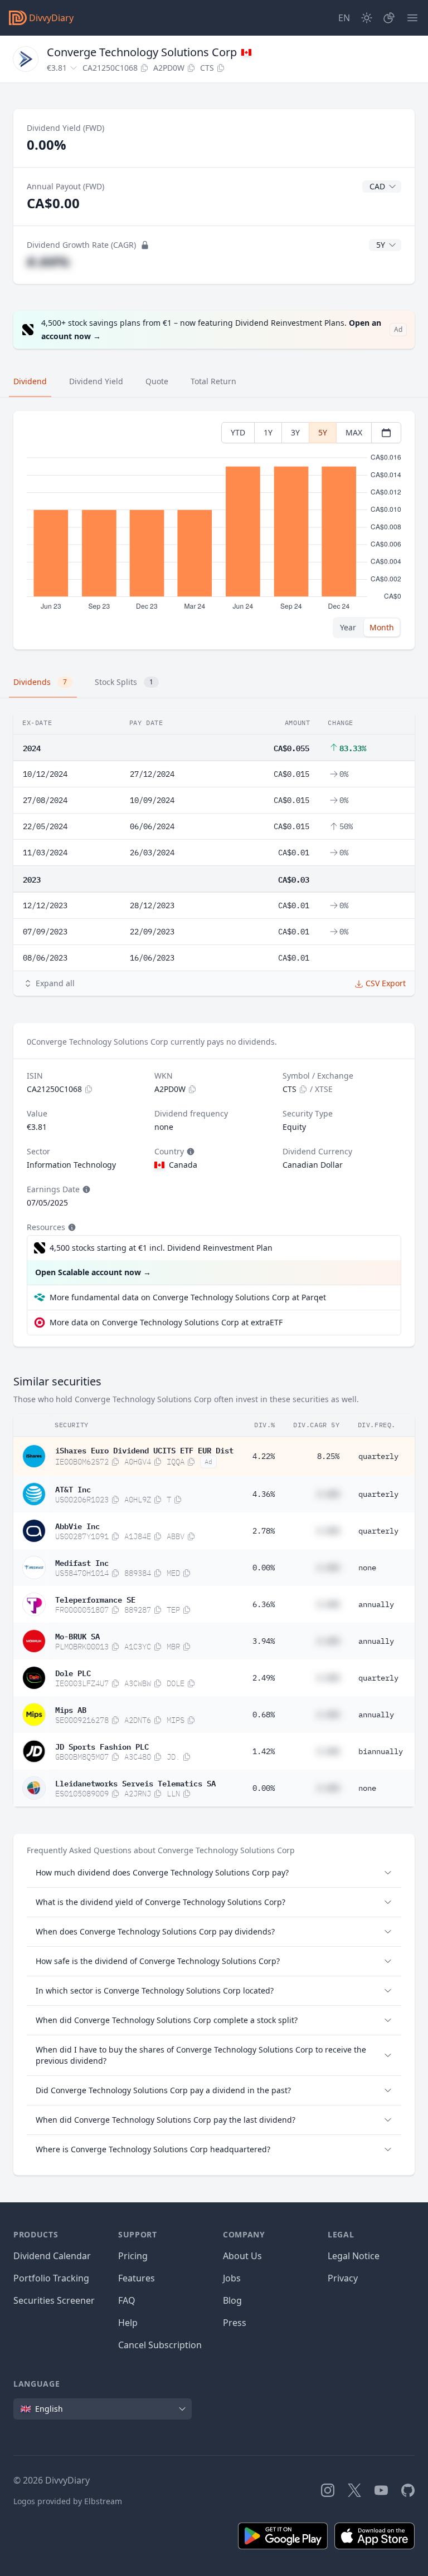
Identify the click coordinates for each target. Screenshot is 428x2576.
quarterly (378, 1456)
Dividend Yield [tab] (96, 381)
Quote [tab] (157, 381)
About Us (242, 2256)
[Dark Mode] (367, 18)
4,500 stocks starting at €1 (161, 1248)
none (367, 1568)
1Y (268, 432)
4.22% (264, 1456)
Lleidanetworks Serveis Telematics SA (135, 1782)
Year (348, 627)
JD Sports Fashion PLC (102, 1746)
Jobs (232, 2278)
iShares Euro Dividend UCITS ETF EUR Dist (144, 1449)
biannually (381, 1751)
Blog (232, 2300)
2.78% (264, 1531)
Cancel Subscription (160, 2345)
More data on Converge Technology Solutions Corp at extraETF (166, 1322)
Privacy (343, 2278)
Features (137, 2278)
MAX (354, 432)
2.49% (264, 1678)
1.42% (264, 1751)
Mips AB (71, 1709)
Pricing (133, 2256)
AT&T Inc (73, 1488)
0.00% (264, 1568)
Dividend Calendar (52, 2256)
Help (128, 2323)
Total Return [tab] (213, 381)
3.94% (264, 1641)
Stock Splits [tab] (124, 682)
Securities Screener (54, 2300)
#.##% (48, 261)
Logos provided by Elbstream (68, 2501)
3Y (295, 432)
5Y (323, 432)
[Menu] (412, 18)
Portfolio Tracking (51, 2278)
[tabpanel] (214, 530)
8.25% (328, 1456)
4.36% (264, 1494)
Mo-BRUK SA (77, 1635)
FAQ (127, 2300)
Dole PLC (73, 1672)
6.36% (264, 1604)
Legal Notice (354, 2256)
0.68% (264, 1715)
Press (235, 2323)
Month (382, 627)
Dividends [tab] (40, 682)
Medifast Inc (82, 1562)
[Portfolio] (389, 18)
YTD (238, 432)
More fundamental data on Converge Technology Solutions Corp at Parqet (188, 1297)
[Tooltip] (189, 1152)
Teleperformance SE (95, 1599)
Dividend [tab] (30, 381)
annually (376, 1604)
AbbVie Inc (77, 1525)
